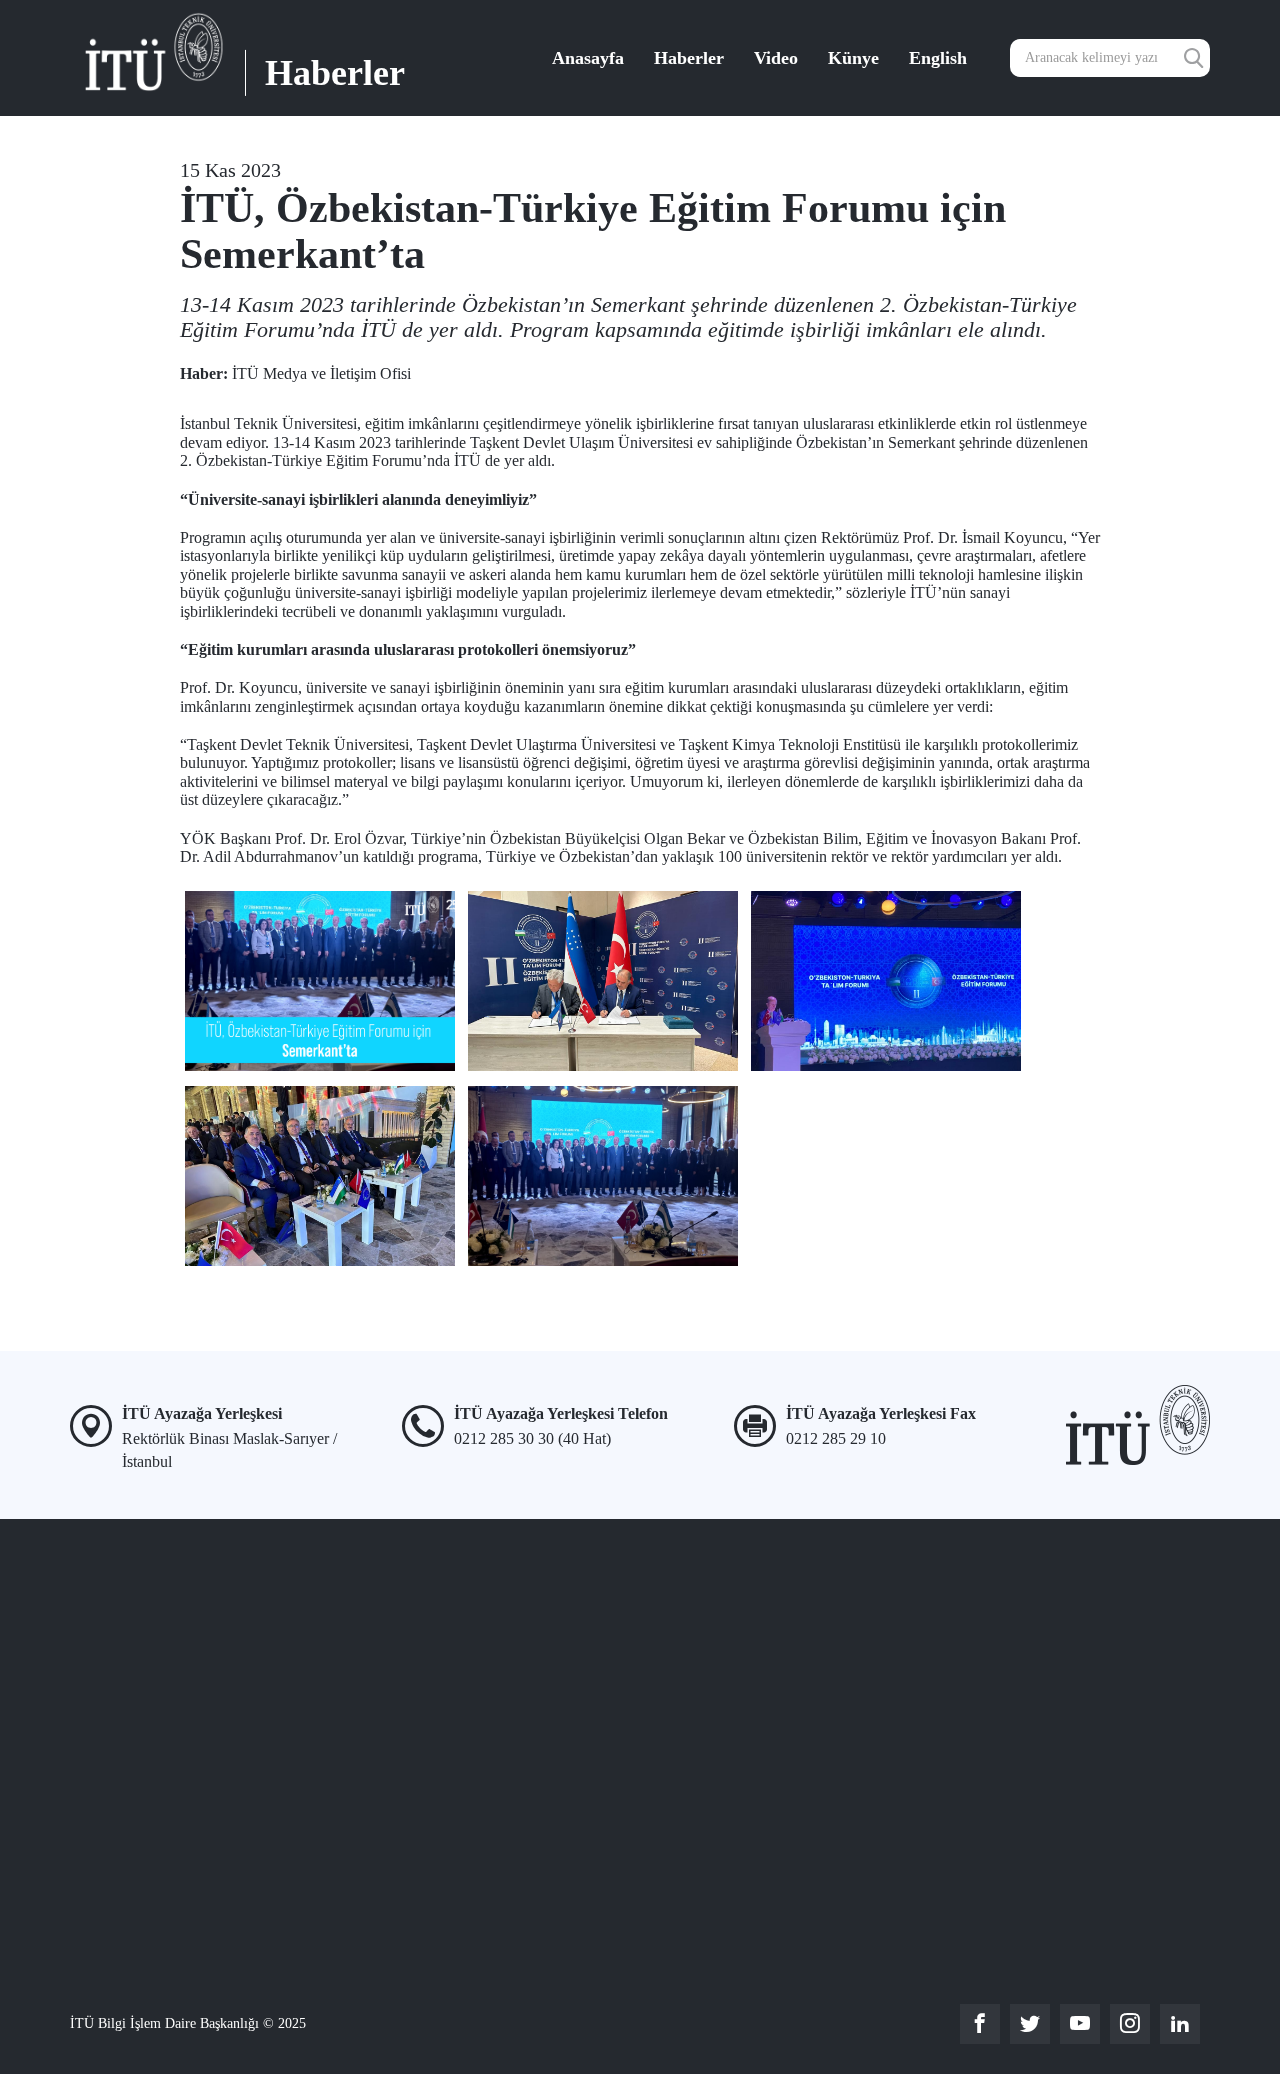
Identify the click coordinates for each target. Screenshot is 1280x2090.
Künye (853, 58)
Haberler (689, 58)
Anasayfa (588, 58)
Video (776, 58)
